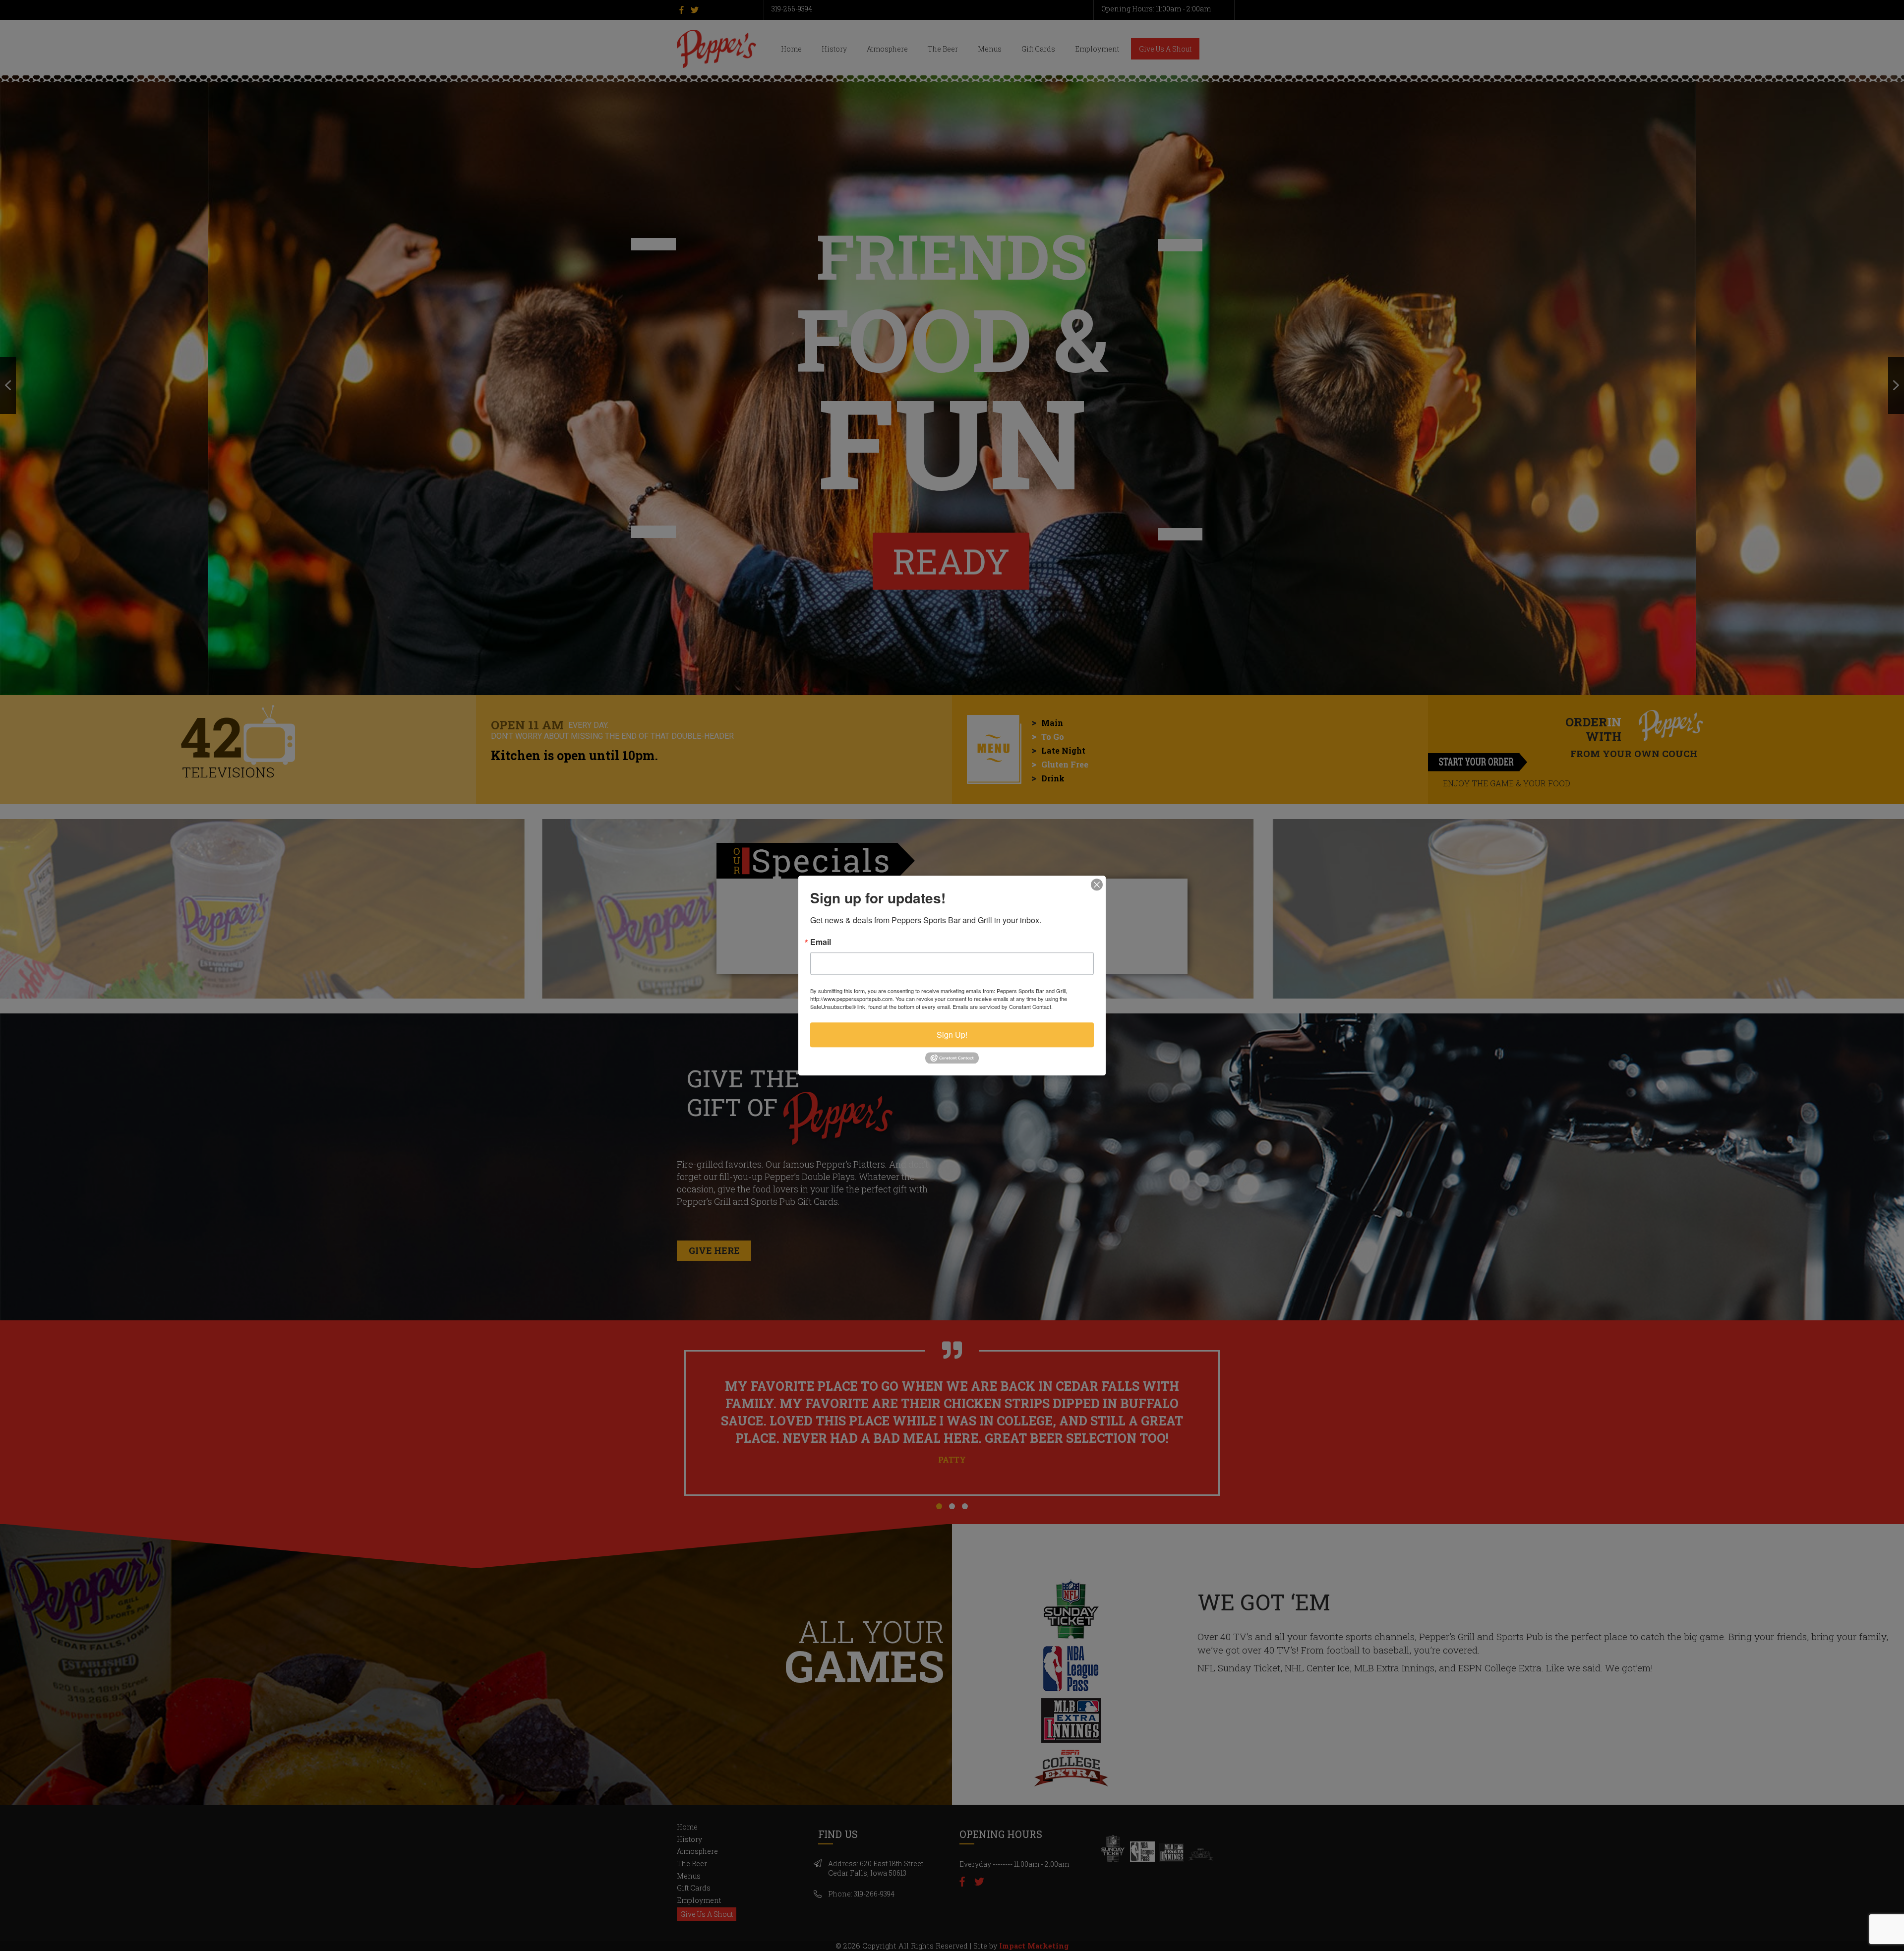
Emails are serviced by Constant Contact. (1003, 1006)
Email (821, 942)
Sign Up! (952, 1035)
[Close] (1097, 885)
